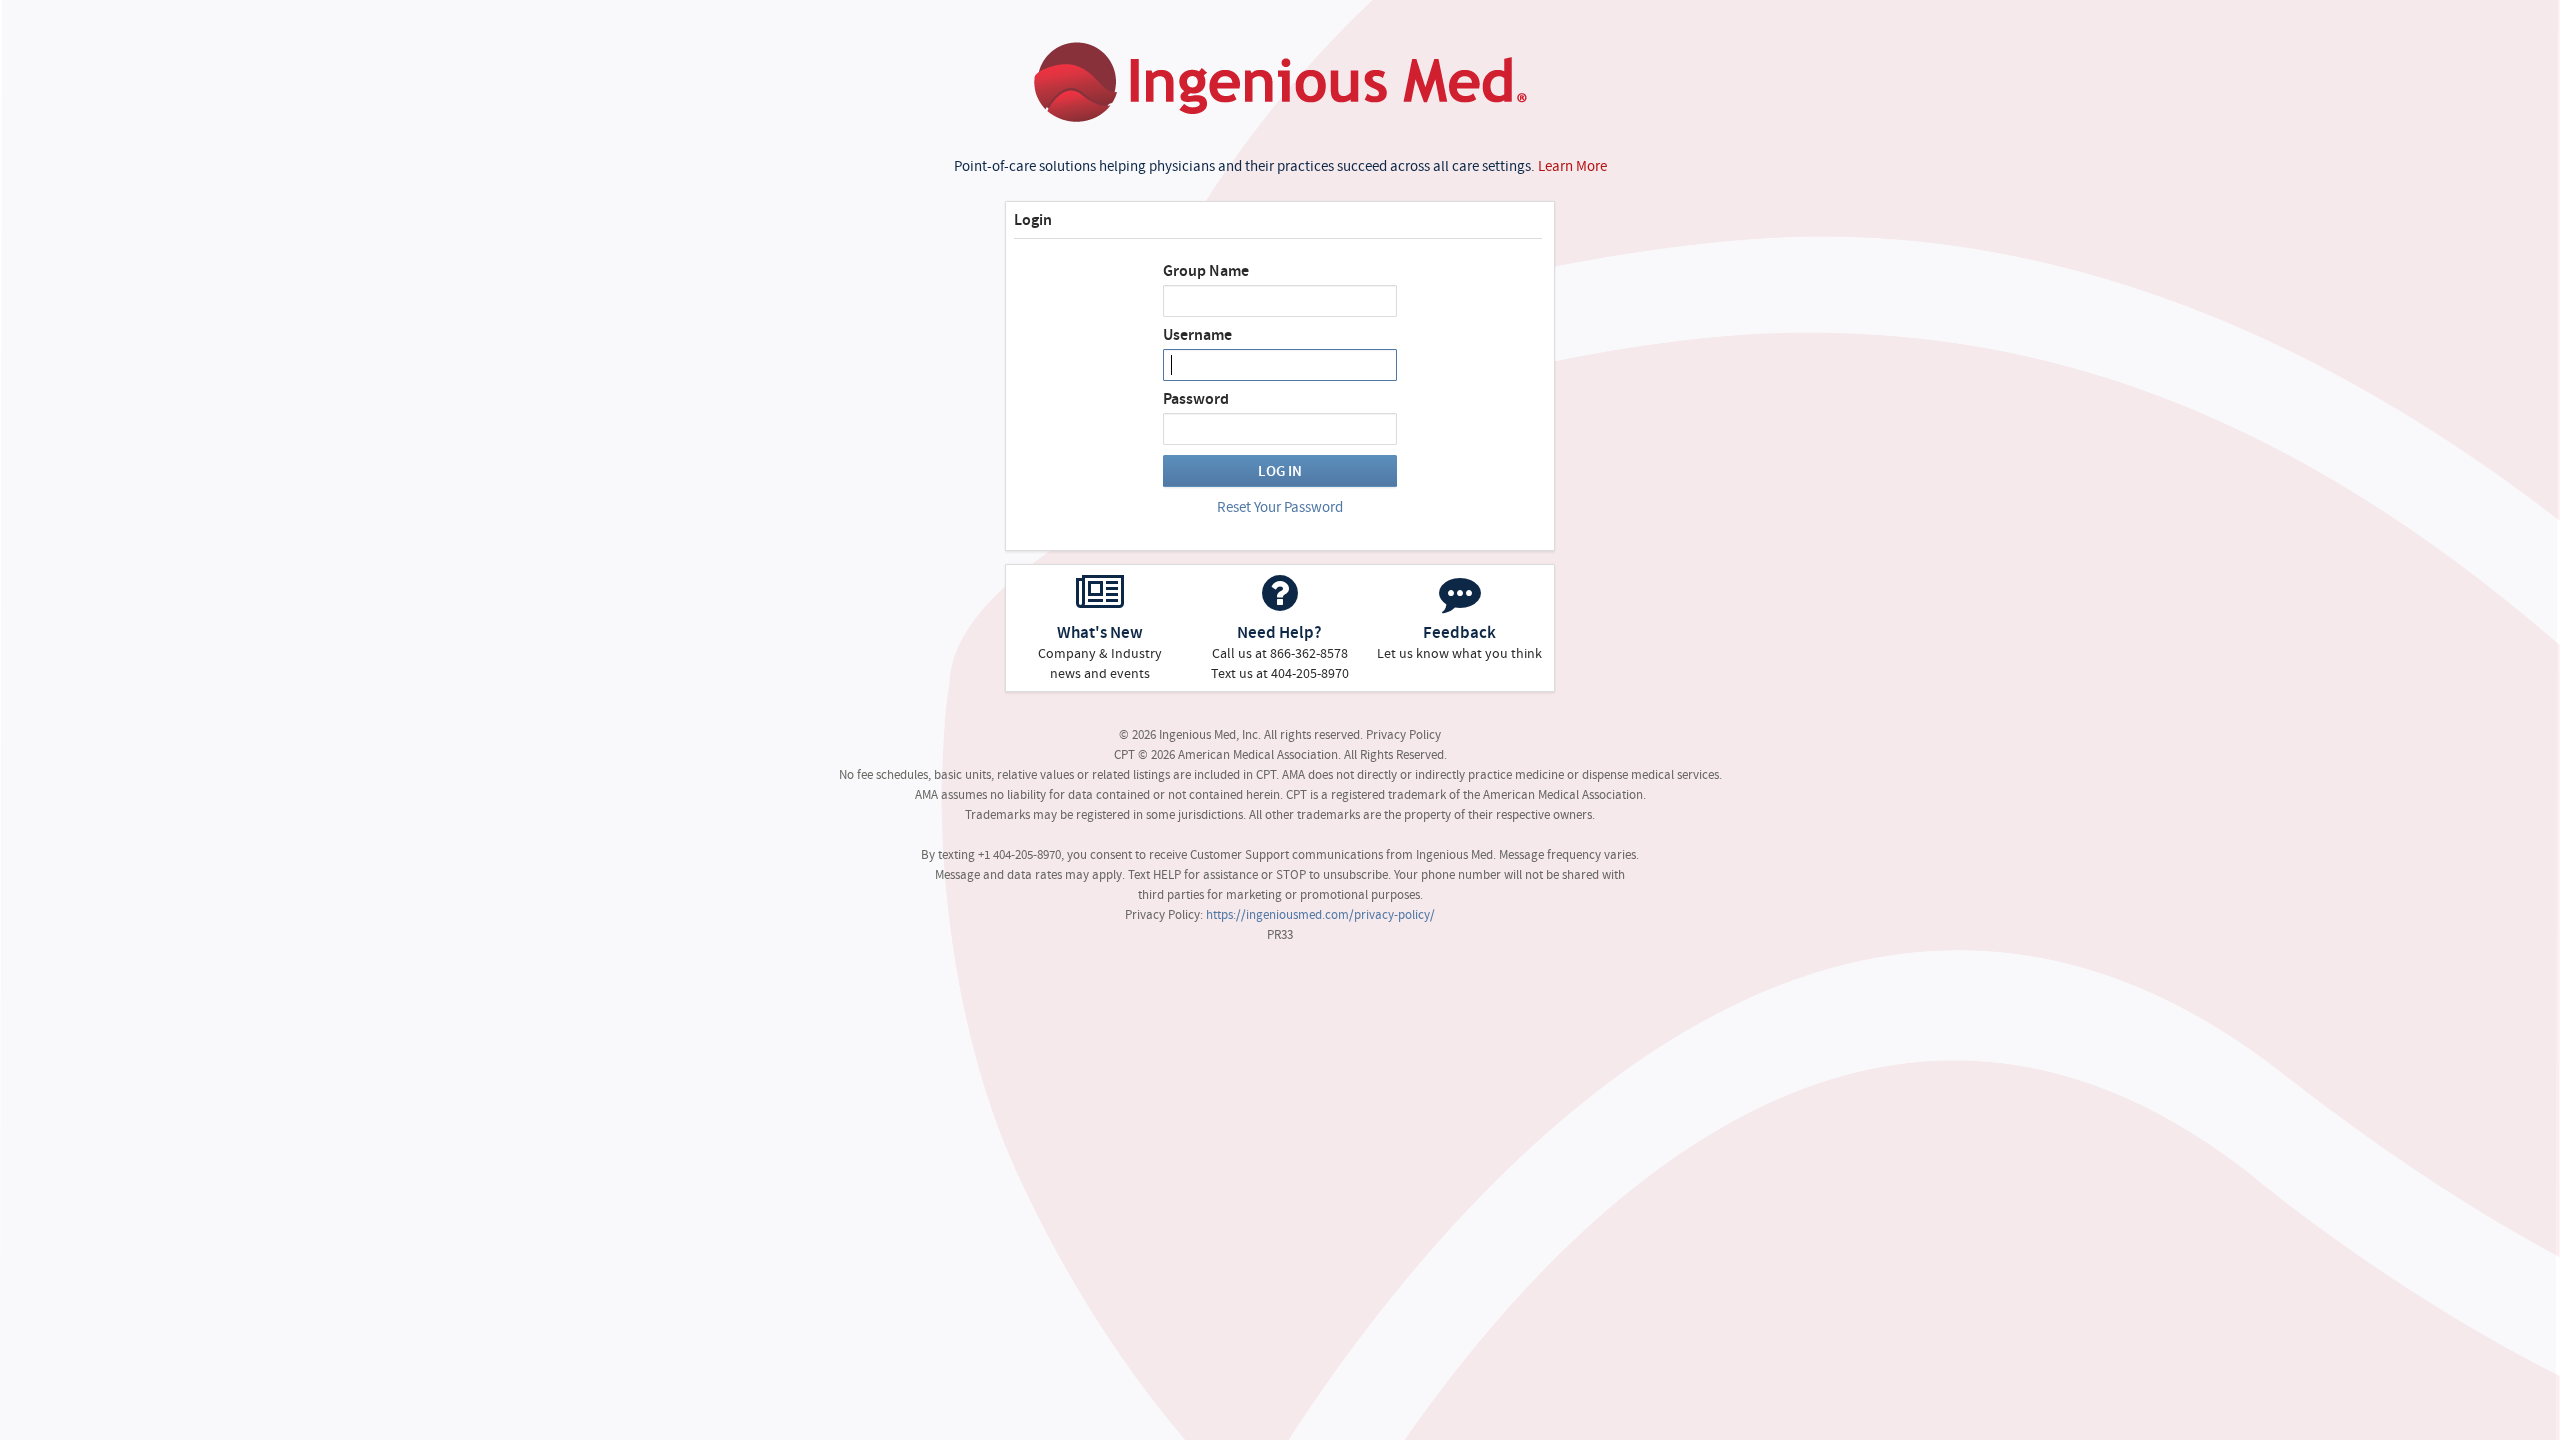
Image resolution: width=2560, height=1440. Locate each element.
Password (1196, 399)
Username (1197, 335)
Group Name (1206, 271)
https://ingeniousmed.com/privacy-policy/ (1320, 914)
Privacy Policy (1403, 734)
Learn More (1572, 166)
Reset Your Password (1280, 507)
